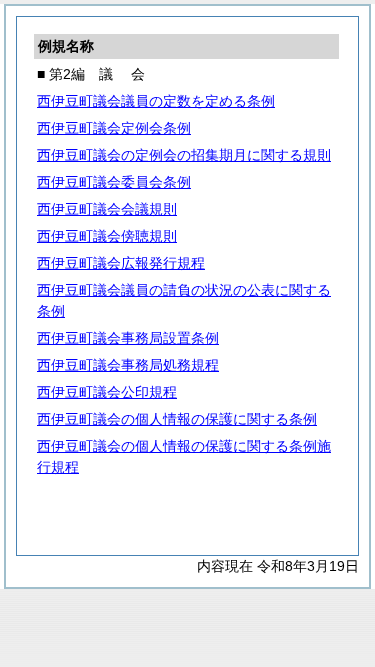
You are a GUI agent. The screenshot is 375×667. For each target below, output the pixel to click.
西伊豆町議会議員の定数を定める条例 (156, 101)
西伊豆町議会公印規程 (107, 392)
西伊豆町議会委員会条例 (114, 182)
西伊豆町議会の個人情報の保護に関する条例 (177, 419)
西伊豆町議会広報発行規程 (121, 263)
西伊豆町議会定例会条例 (114, 128)
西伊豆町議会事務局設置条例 (128, 338)
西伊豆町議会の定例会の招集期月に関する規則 (184, 155)
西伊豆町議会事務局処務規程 (128, 365)
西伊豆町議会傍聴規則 (107, 236)
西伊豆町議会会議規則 (107, 209)
